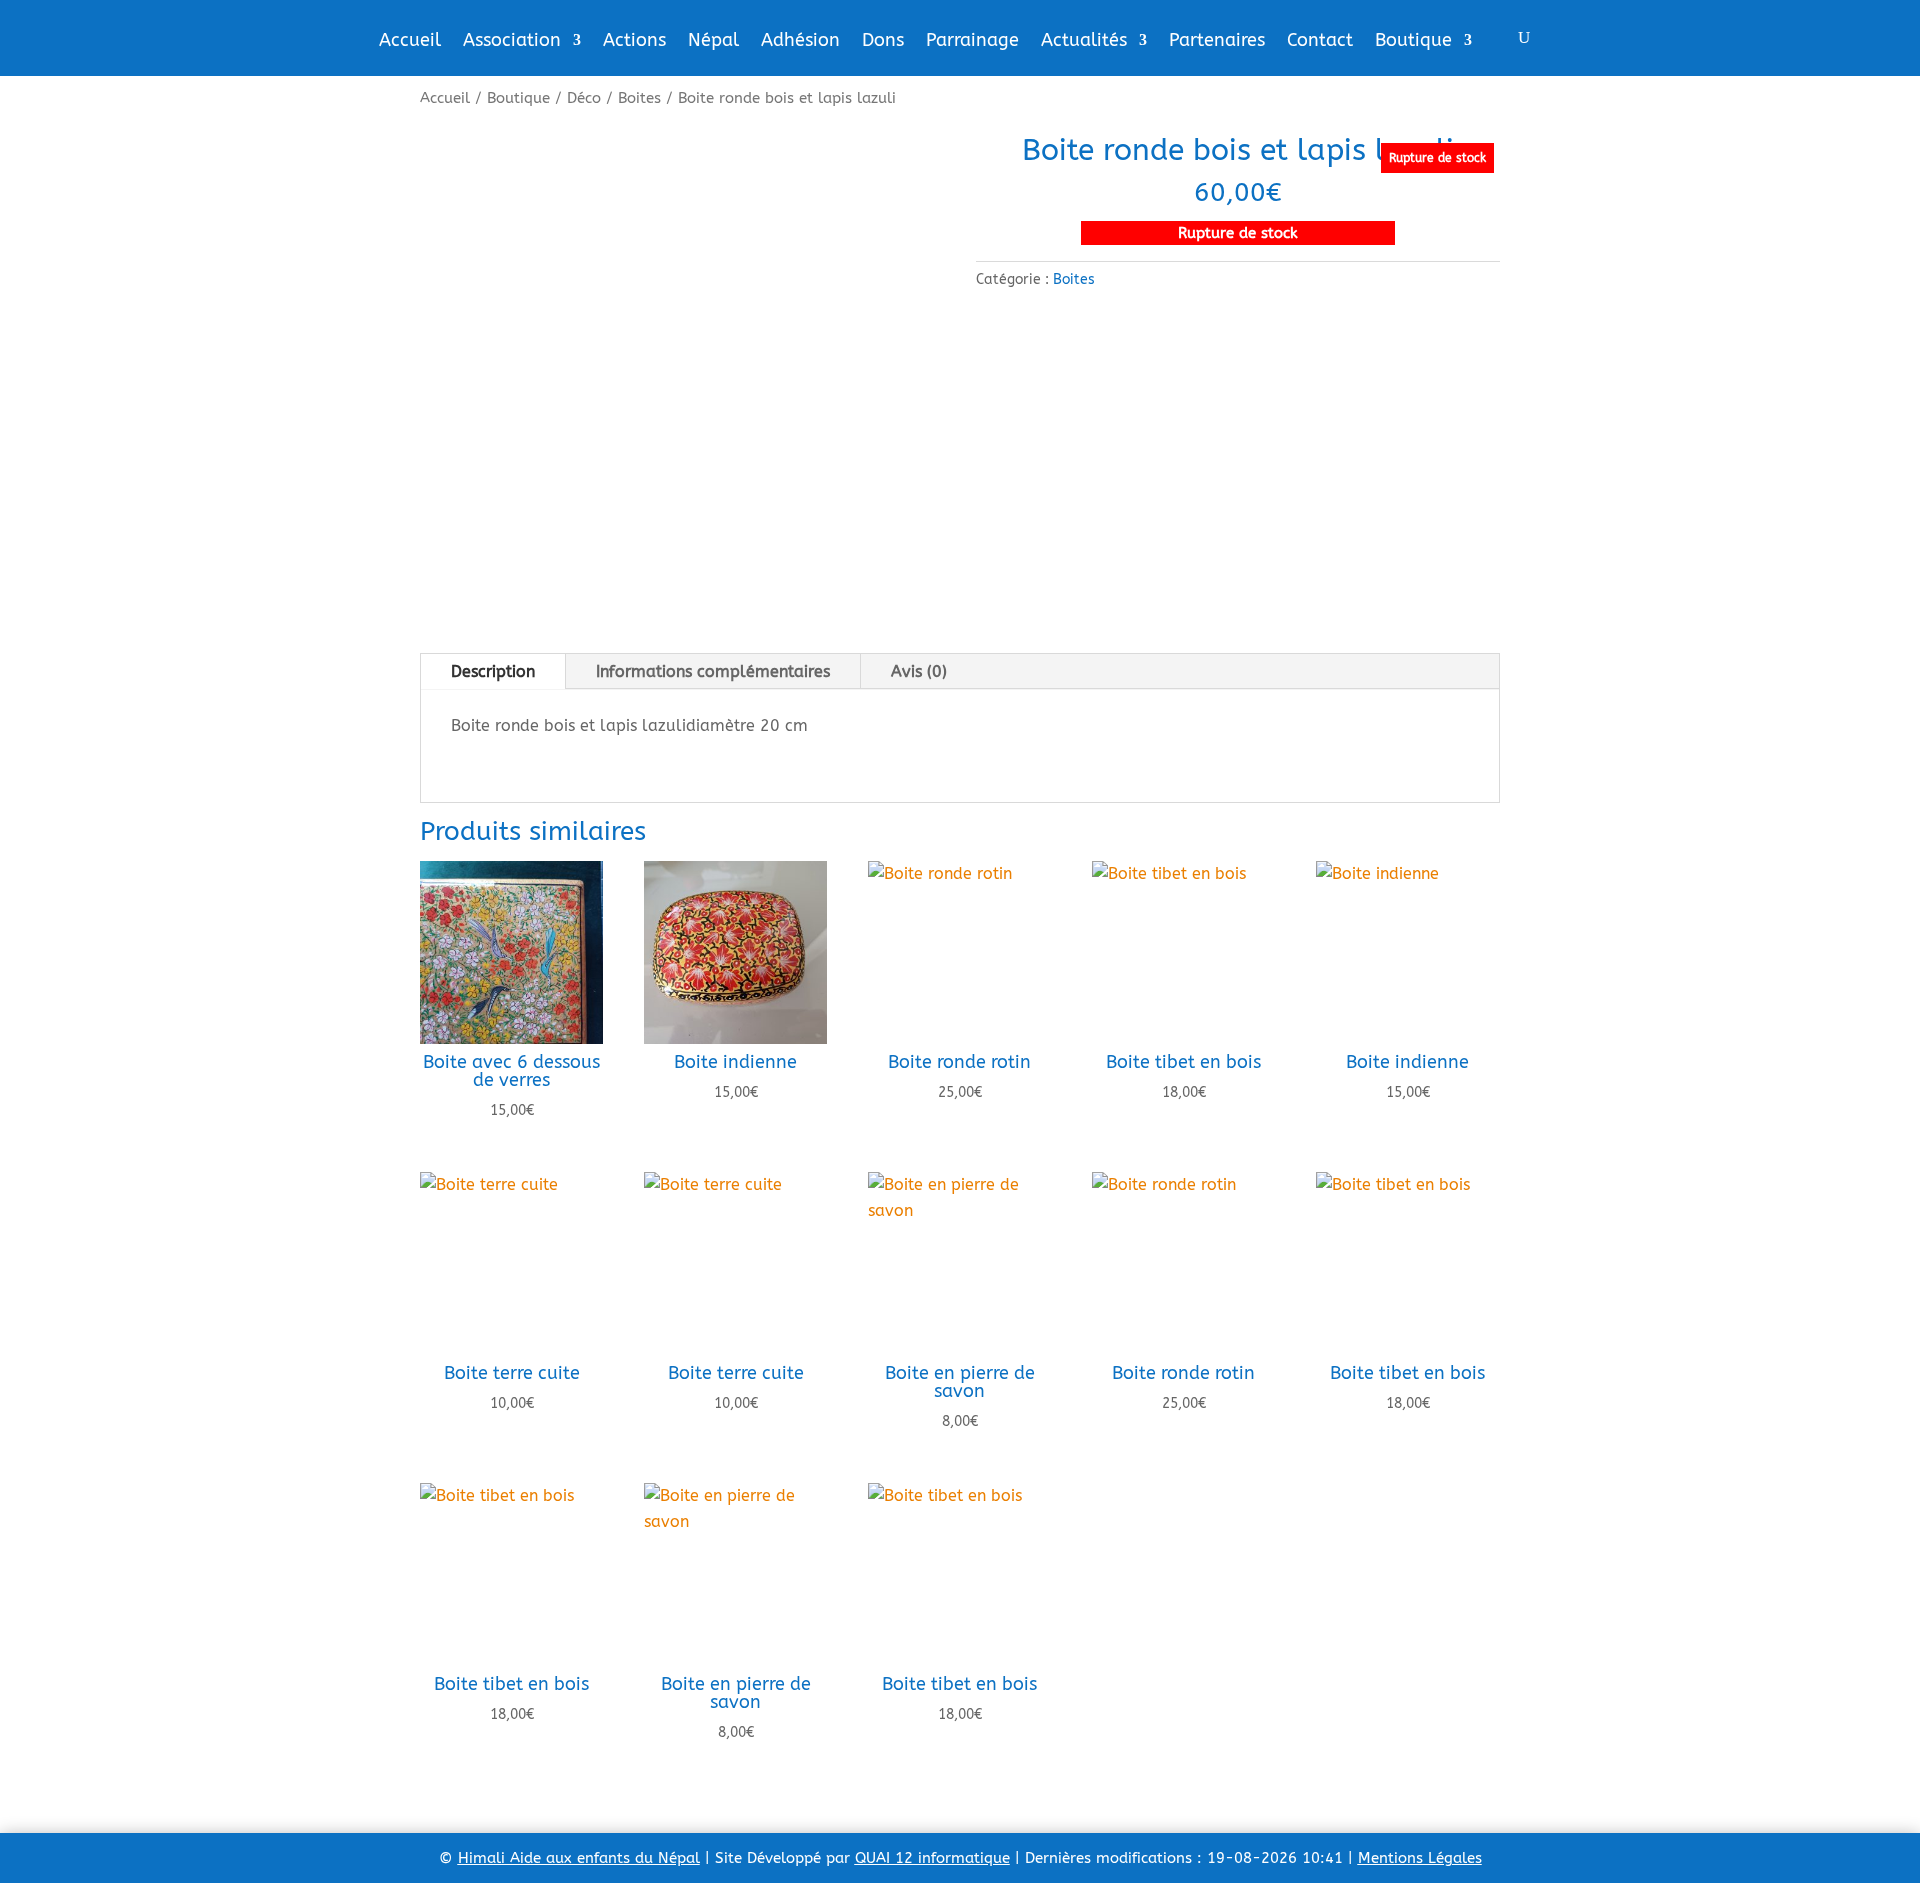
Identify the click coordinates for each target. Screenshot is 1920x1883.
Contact (1320, 42)
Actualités (1084, 42)
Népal (713, 42)
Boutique (1413, 42)
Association (512, 42)
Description (493, 671)
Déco (584, 98)
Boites (639, 98)
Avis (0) (919, 671)
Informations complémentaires (713, 671)
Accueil (410, 42)
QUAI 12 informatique (932, 1858)
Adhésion (800, 42)
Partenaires (1217, 42)
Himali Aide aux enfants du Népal (579, 1858)
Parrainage (972, 42)
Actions (634, 42)
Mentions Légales (1420, 1858)
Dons (883, 42)
